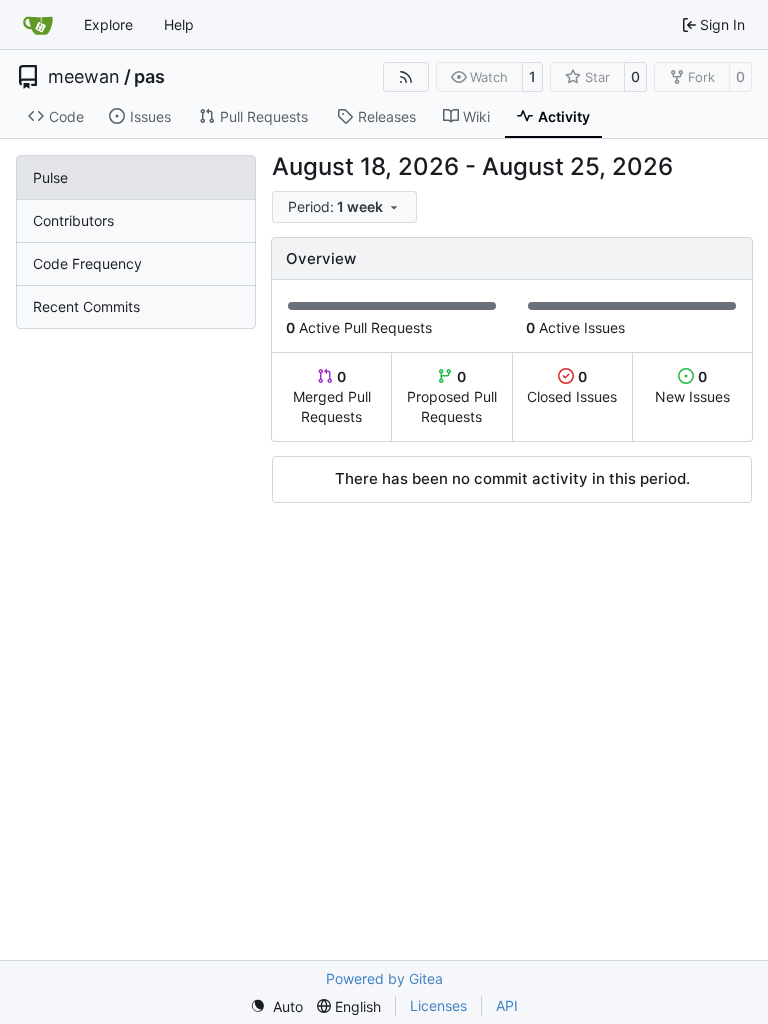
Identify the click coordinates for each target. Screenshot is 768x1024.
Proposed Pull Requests (452, 396)
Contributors (73, 220)
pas (149, 77)
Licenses (438, 1005)
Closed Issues (572, 386)
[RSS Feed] (406, 77)
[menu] (344, 207)
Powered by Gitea (384, 978)
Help (179, 24)
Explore (108, 24)
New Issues (692, 386)
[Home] (38, 25)
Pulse (50, 177)
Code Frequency (87, 263)
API (507, 1005)
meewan (84, 77)
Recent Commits (86, 306)
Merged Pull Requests (332, 396)
